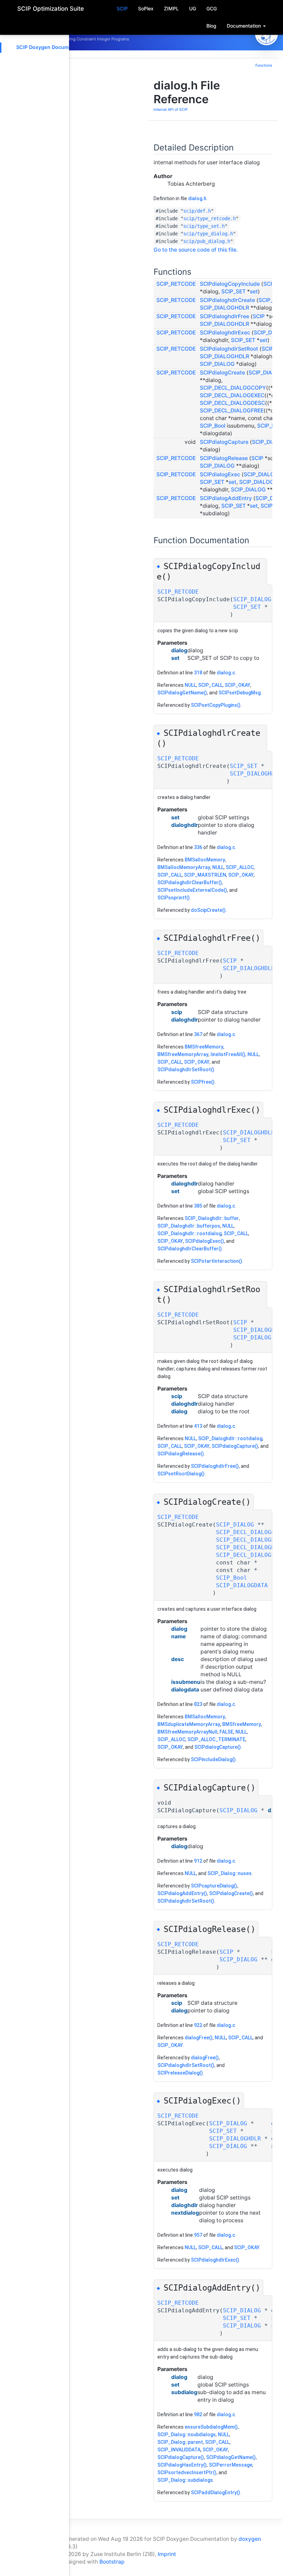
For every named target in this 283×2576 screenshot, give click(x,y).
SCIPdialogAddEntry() (182, 1893)
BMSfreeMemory (204, 1047)
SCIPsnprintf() (174, 898)
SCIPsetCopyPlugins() (216, 705)
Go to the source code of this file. (196, 250)
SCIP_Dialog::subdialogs (185, 2480)
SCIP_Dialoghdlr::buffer (212, 1218)
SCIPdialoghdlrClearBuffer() (190, 882)
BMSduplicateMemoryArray (189, 1724)
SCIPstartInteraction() (217, 1261)
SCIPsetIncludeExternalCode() (192, 890)
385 (198, 1206)
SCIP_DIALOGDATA (242, 1585)
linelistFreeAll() (228, 1054)
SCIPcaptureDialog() (214, 1886)
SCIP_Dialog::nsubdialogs (187, 2434)
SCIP (122, 8)
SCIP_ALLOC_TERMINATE (216, 1739)
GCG (212, 8)
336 (198, 847)
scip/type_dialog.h (208, 234)
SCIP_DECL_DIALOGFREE (232, 411)
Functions (264, 65)
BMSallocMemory (205, 860)
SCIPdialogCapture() (235, 1446)
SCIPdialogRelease (224, 458)
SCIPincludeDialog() (213, 1759)
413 (198, 1426)
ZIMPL (171, 8)
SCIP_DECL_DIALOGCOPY (233, 388)
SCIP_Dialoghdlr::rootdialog (189, 1233)
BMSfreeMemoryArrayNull (187, 1732)
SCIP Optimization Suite (51, 9)
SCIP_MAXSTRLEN (205, 875)
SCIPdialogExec (220, 474)
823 (198, 1704)
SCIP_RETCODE (176, 284)
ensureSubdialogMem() (211, 2427)
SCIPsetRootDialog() (181, 1474)
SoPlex (146, 8)
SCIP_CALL (210, 685)
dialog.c (226, 673)
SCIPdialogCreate (222, 373)
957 (198, 2235)
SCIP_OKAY (237, 685)
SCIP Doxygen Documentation (52, 47)
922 (198, 2025)
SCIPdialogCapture (224, 442)
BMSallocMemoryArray (184, 867)
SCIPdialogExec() (204, 1241)
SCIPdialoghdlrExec (225, 333)
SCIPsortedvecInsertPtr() (187, 2472)
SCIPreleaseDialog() (180, 2073)
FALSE (226, 1732)
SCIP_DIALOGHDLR (225, 308)
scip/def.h (197, 211)
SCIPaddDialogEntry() (216, 2492)
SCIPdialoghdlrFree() (215, 1466)
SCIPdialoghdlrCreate (227, 300)
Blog (211, 26)
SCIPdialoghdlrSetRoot (229, 349)
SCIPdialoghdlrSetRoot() (186, 1070)
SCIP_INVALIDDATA (179, 2450)
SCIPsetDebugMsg (240, 693)
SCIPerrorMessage (231, 2465)
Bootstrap (112, 2562)
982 (198, 2414)
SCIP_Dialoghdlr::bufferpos (189, 1226)
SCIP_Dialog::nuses (230, 1873)
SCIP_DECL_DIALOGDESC (232, 403)
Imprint (167, 2554)
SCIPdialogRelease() (181, 1454)
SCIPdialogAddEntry (226, 498)
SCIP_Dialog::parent (180, 2442)
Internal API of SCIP (171, 110)
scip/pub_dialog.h (207, 241)
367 (198, 1034)
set (254, 291)
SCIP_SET (233, 291)
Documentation (245, 26)
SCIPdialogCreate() (231, 1893)
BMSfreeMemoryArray (183, 1054)
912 (198, 1861)
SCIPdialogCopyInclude (230, 284)
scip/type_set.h (204, 226)
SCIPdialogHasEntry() (182, 2465)
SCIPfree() (203, 1082)
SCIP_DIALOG (217, 364)
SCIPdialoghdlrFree (225, 316)
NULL (190, 685)
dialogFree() (199, 2038)
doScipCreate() (208, 910)
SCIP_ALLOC (240, 867)
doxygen (250, 2539)
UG (193, 8)
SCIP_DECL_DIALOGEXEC (232, 395)
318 (198, 673)
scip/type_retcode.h (209, 218)
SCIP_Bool (213, 426)
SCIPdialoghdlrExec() (215, 2260)
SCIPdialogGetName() (182, 693)
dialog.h (197, 198)
